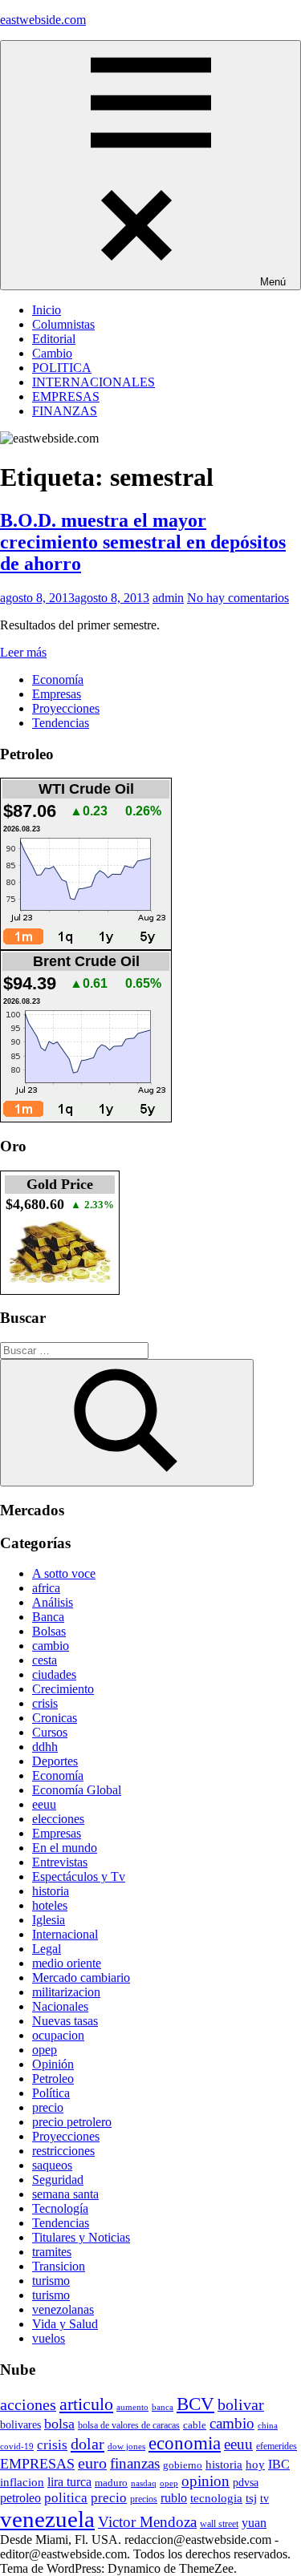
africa (46, 1588)
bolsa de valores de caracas (129, 2425)
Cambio (52, 353)
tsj (251, 2498)
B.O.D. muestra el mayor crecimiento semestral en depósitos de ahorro (143, 542)
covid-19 (17, 2446)
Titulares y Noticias (81, 2237)
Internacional (65, 1934)
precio (48, 2107)
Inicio (47, 310)
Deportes (55, 1761)
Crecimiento (63, 1689)
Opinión (53, 2064)
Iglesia (49, 1920)
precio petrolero (72, 2122)
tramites (52, 2252)
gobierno (183, 2465)
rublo (174, 2498)
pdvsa (246, 2482)
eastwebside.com (43, 20)
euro (92, 2463)
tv (264, 2498)
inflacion (22, 2482)
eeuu (44, 1804)
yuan (254, 2523)
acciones (28, 2405)
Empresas (57, 694)
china (268, 2425)
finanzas (135, 2463)
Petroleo (53, 2079)
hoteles (50, 1905)
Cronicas (55, 1718)
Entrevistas (60, 1862)
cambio (51, 1646)
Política (51, 2093)
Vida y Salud (65, 2324)
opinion (205, 2481)
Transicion (59, 2266)
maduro (111, 2483)
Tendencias (61, 723)
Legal (47, 1949)
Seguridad (58, 2180)
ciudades (54, 1674)
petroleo (20, 2498)
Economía (58, 679)
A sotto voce (64, 1573)
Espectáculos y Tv (79, 1876)
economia (185, 2443)
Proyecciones (66, 708)
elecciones (58, 1819)
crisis (45, 1703)
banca (163, 2407)
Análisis (53, 1602)
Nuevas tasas (65, 2021)
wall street (219, 2524)
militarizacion (66, 1992)
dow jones (126, 2446)
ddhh (45, 1747)
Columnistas (63, 324)
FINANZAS (65, 411)
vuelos (49, 2338)
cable (195, 2425)
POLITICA (62, 368)
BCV (195, 2404)
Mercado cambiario (81, 1977)
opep (45, 2050)
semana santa (65, 2194)
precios (144, 2499)
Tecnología (60, 2208)
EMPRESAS (66, 396)
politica (66, 2498)
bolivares (20, 2424)
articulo (86, 2404)
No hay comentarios (238, 598)
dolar (87, 2444)
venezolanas (63, 2309)
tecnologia (216, 2498)
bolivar (241, 2405)
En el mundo (65, 1848)
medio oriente (67, 1963)
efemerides (277, 2447)
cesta (45, 1660)
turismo (51, 2281)
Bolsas (49, 1631)
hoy (255, 2465)
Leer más (23, 652)
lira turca (69, 2482)
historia (51, 1891)
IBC (279, 2464)
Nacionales (60, 2006)
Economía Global (77, 1790)
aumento (132, 2407)
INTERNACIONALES (94, 382)
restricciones (63, 2151)
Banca (48, 1617)
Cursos (50, 1732)
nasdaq (144, 2483)
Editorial (54, 339)
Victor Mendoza (147, 2522)
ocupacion (58, 2035)
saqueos (52, 2165)
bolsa (59, 2424)
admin (168, 598)
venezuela (47, 2519)
